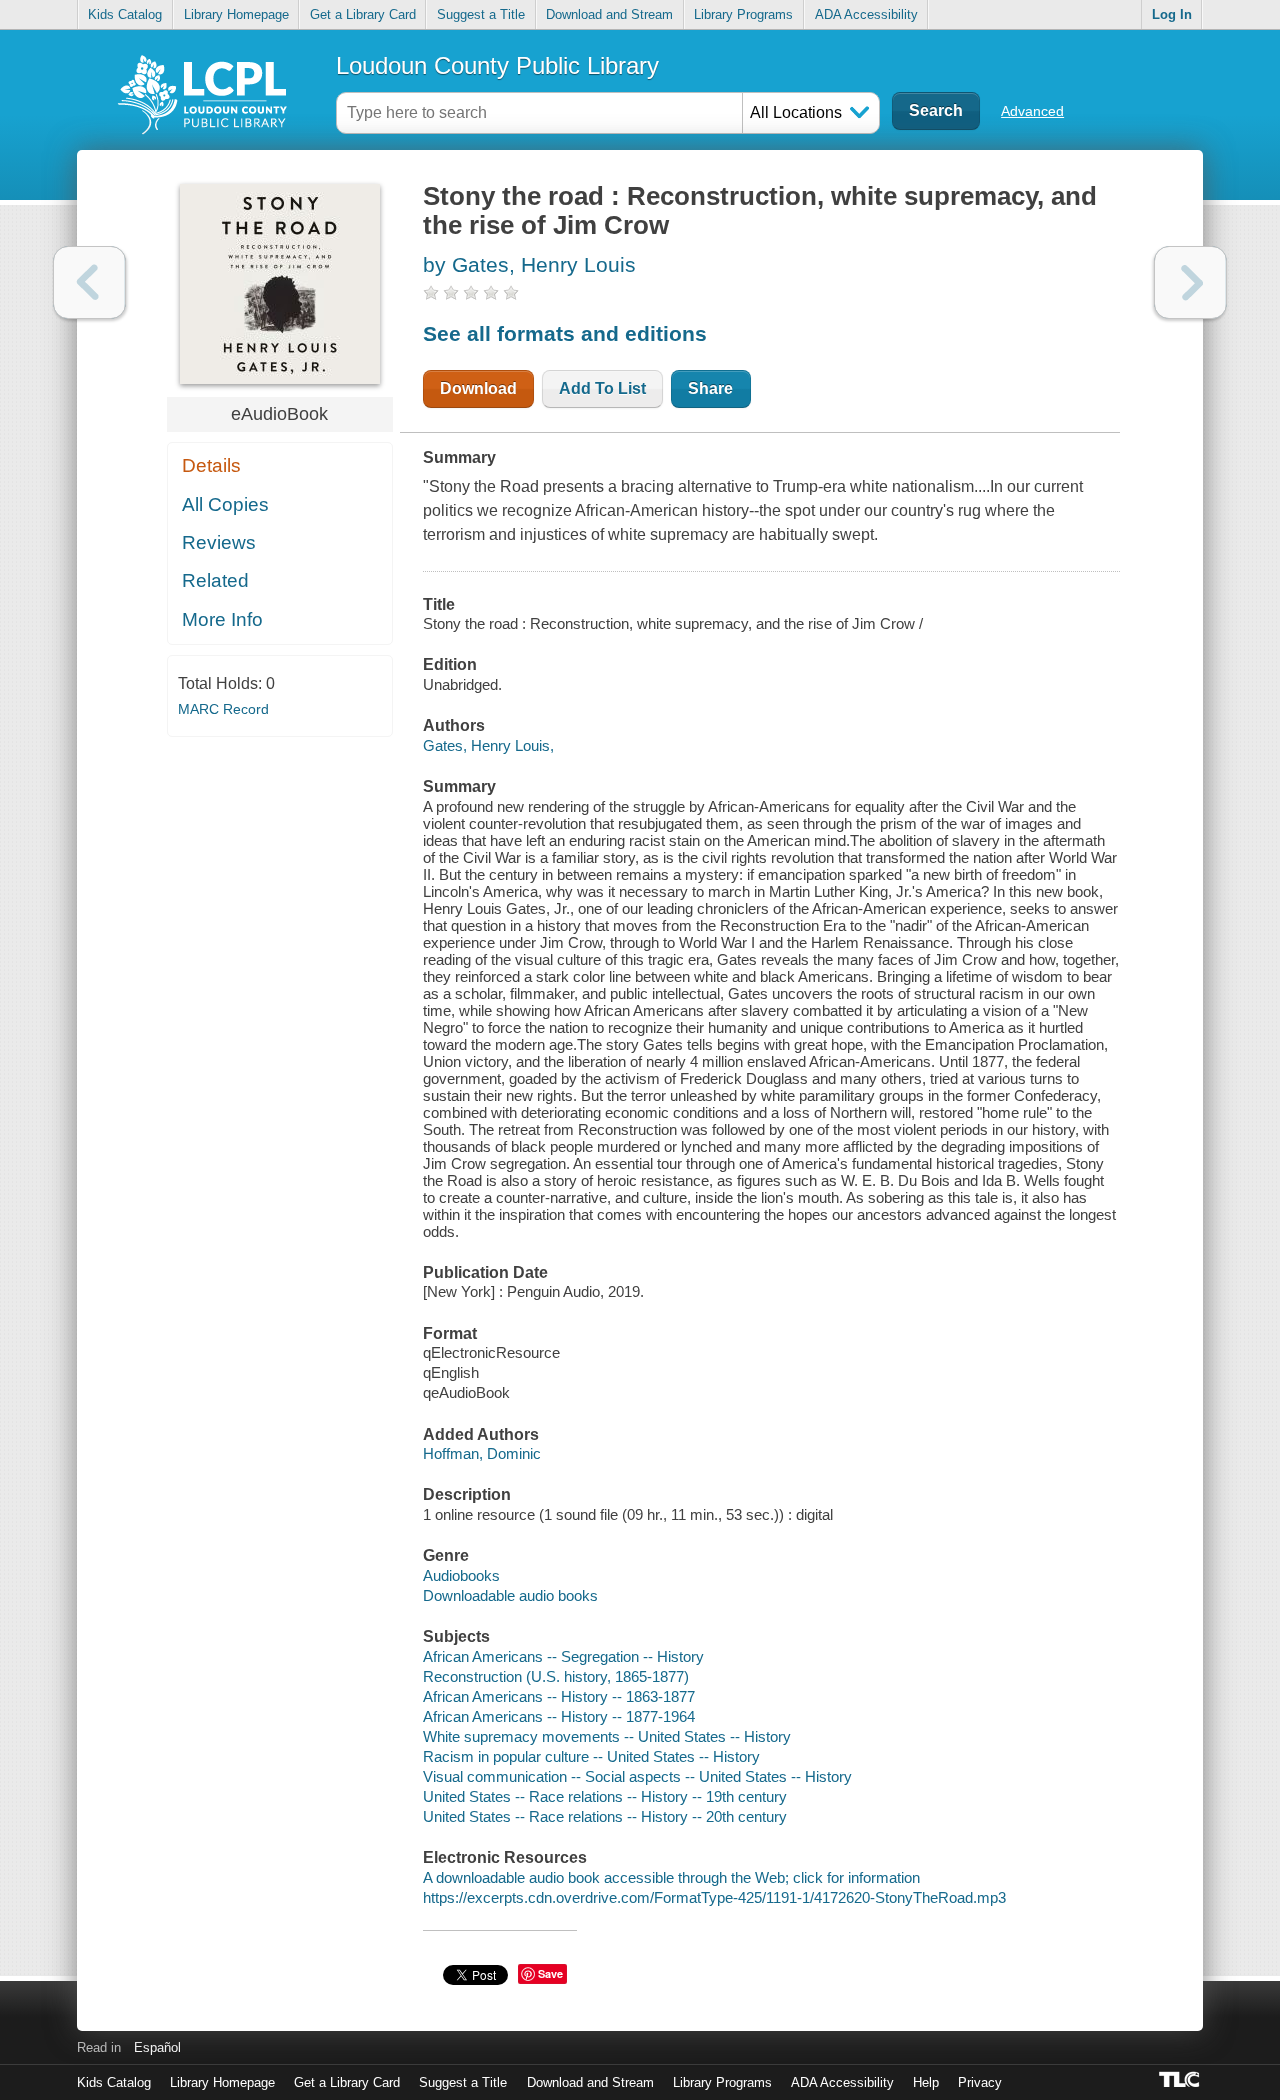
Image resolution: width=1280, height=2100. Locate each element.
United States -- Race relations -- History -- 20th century (605, 1816)
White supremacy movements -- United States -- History (607, 1736)
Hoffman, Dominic (482, 1453)
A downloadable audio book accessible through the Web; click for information (671, 1877)
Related (215, 580)
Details (211, 465)
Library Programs (743, 14)
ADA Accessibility (866, 14)
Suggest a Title (481, 14)
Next (1190, 282)
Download (478, 388)
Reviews (219, 542)
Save (550, 1973)
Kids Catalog (125, 14)
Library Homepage (236, 14)
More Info (222, 619)
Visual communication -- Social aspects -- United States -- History (637, 1776)
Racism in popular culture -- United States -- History (591, 1756)
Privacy (980, 2082)
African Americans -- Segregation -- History (563, 1656)
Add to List (602, 388)
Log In (1172, 14)
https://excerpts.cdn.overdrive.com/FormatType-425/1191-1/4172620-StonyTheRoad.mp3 (714, 1897)
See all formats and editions (565, 333)
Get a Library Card (363, 14)
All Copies (225, 504)
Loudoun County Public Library (497, 65)
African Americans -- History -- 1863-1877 (559, 1696)
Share (710, 388)
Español (157, 2047)
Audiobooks (461, 1575)
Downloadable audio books (510, 1595)
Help (926, 2082)
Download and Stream (609, 14)
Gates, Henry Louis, (488, 745)
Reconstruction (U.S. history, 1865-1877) (556, 1676)
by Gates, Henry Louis (529, 264)
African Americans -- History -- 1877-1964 (559, 1716)
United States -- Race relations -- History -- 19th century (605, 1796)
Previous (89, 282)
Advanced (1032, 111)
